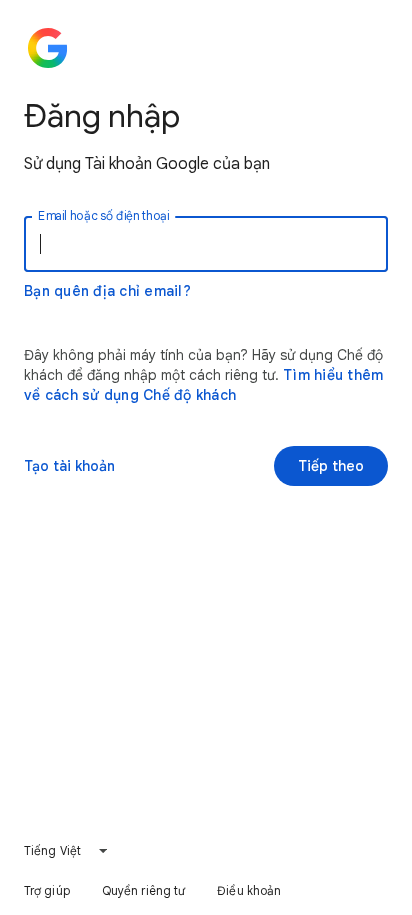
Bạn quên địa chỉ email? (107, 291)
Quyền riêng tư (143, 890)
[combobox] (66, 851)
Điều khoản (249, 890)
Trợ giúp (47, 890)
